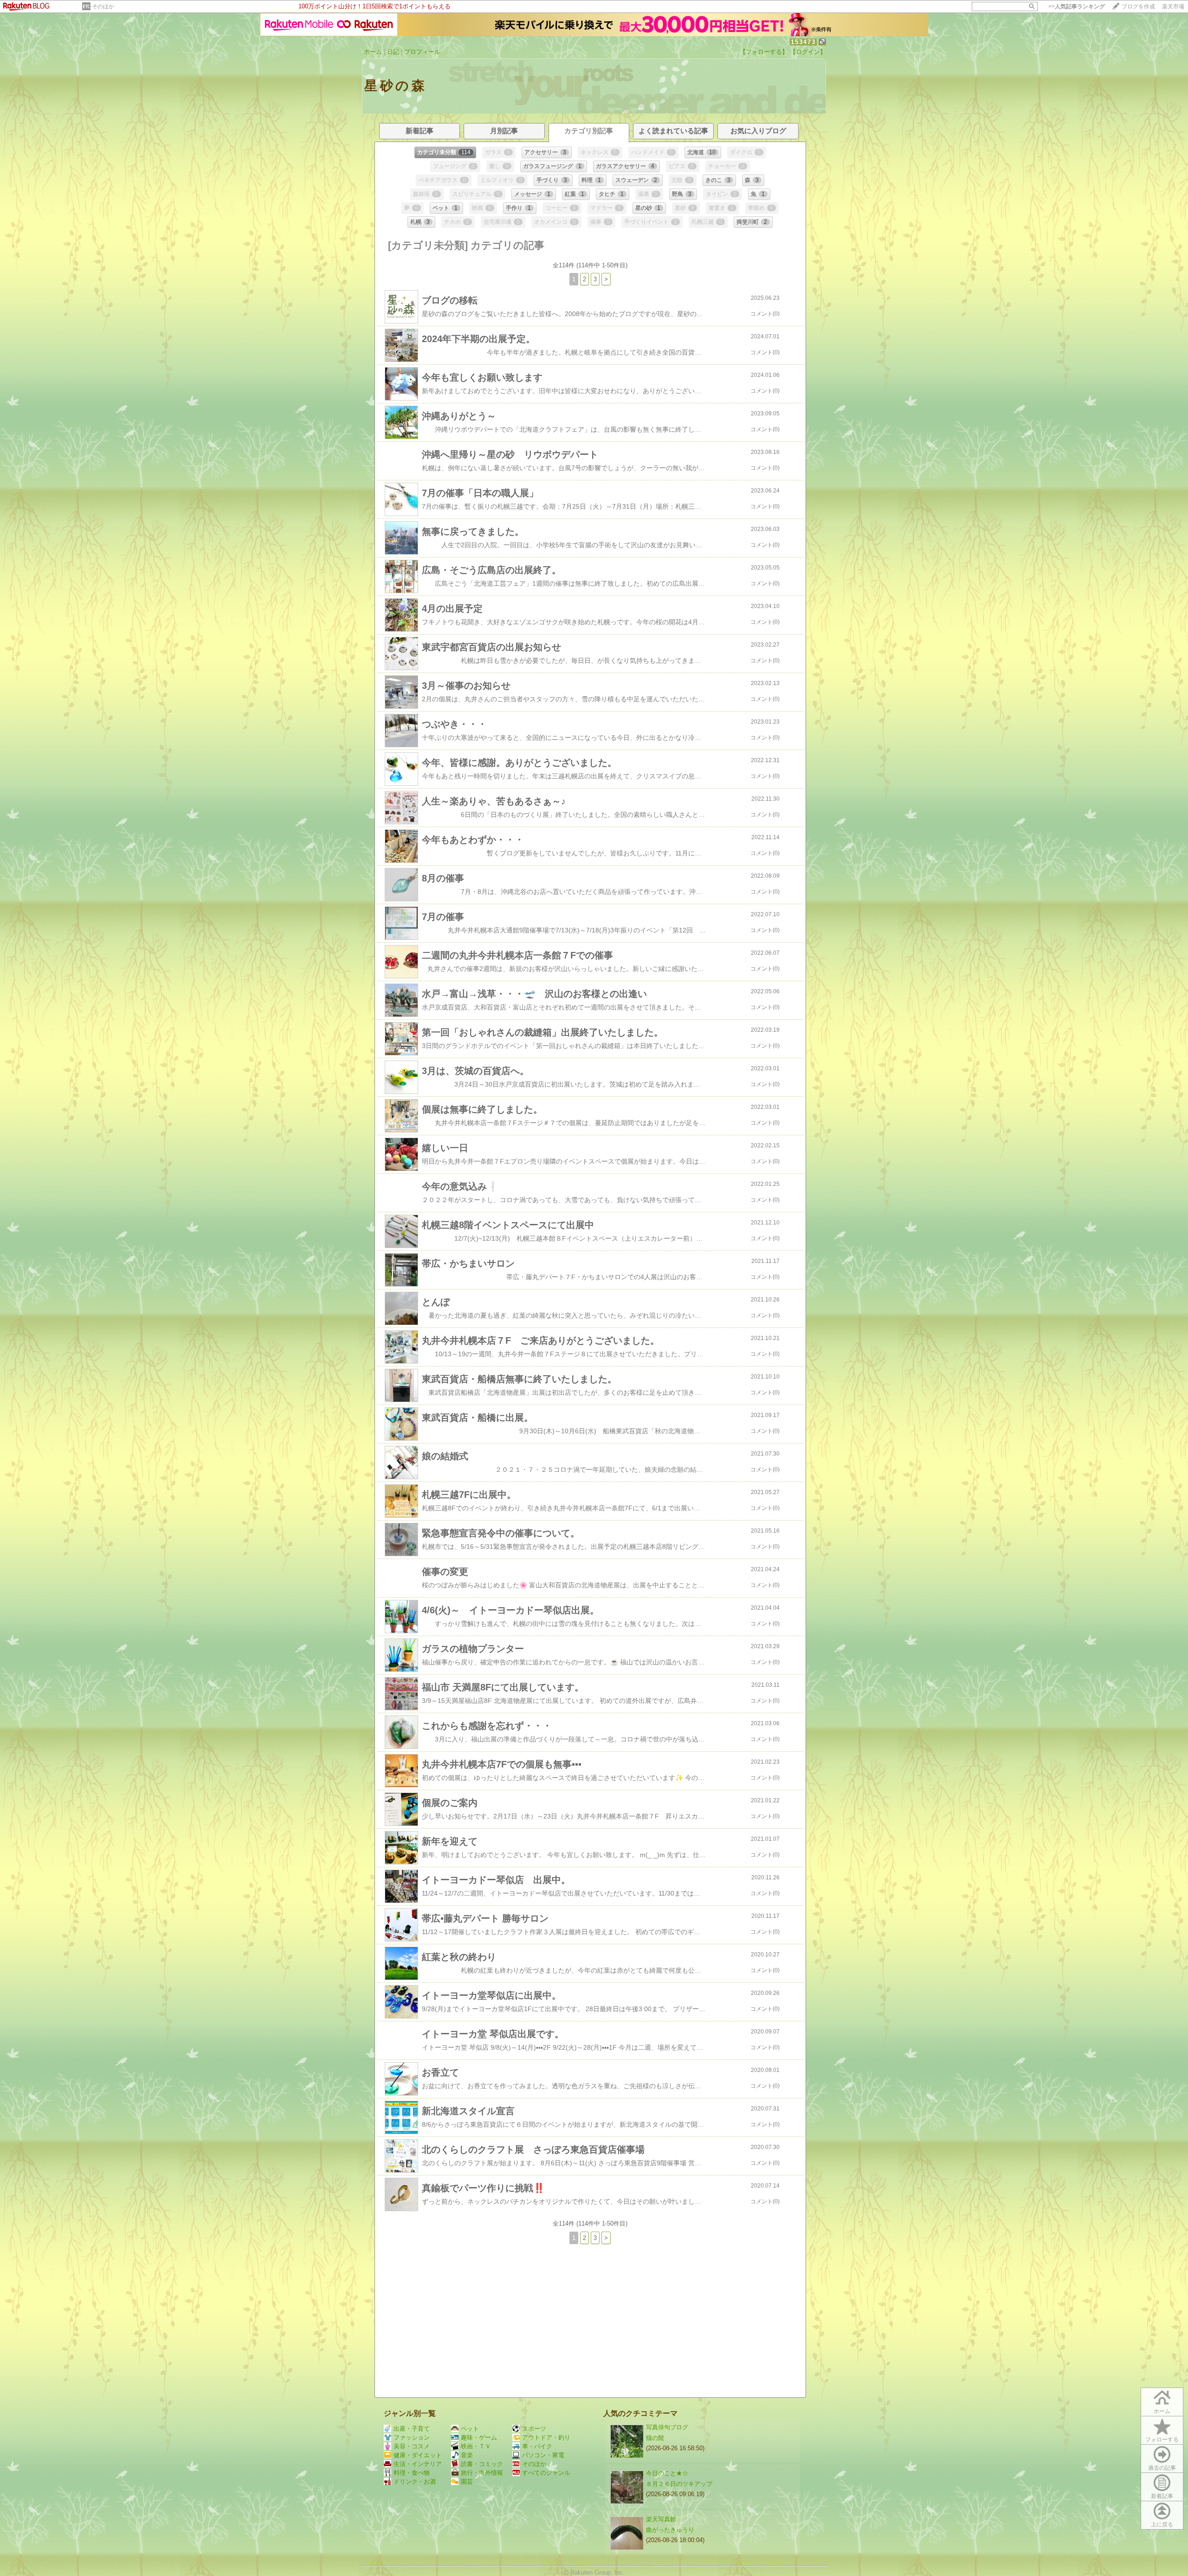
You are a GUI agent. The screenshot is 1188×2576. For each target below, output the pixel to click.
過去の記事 (1162, 2468)
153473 (803, 42)
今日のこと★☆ (667, 2473)
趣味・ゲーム (479, 2437)
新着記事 (1162, 2496)
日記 (393, 52)
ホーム (373, 52)
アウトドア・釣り (546, 2437)
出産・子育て (412, 2429)
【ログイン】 (808, 52)
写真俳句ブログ (667, 2427)
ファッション (412, 2437)
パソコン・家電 (543, 2455)
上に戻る (1162, 2524)
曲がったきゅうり (670, 2530)
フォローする (1162, 2440)
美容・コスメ (412, 2446)
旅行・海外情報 (482, 2473)
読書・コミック (482, 2464)
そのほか (103, 6)
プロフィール (422, 52)
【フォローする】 (764, 52)
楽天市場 (1173, 6)
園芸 (467, 2482)
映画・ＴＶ (476, 2446)
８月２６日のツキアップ (679, 2484)
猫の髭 (655, 2438)
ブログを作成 (1138, 6)
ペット (470, 2429)
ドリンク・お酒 (415, 2482)
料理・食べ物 (412, 2473)
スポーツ (534, 2429)
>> (1077, 6)
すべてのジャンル (546, 2473)
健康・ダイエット (418, 2455)
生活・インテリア (418, 2464)
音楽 (467, 2455)
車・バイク (537, 2446)
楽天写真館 (661, 2519)
